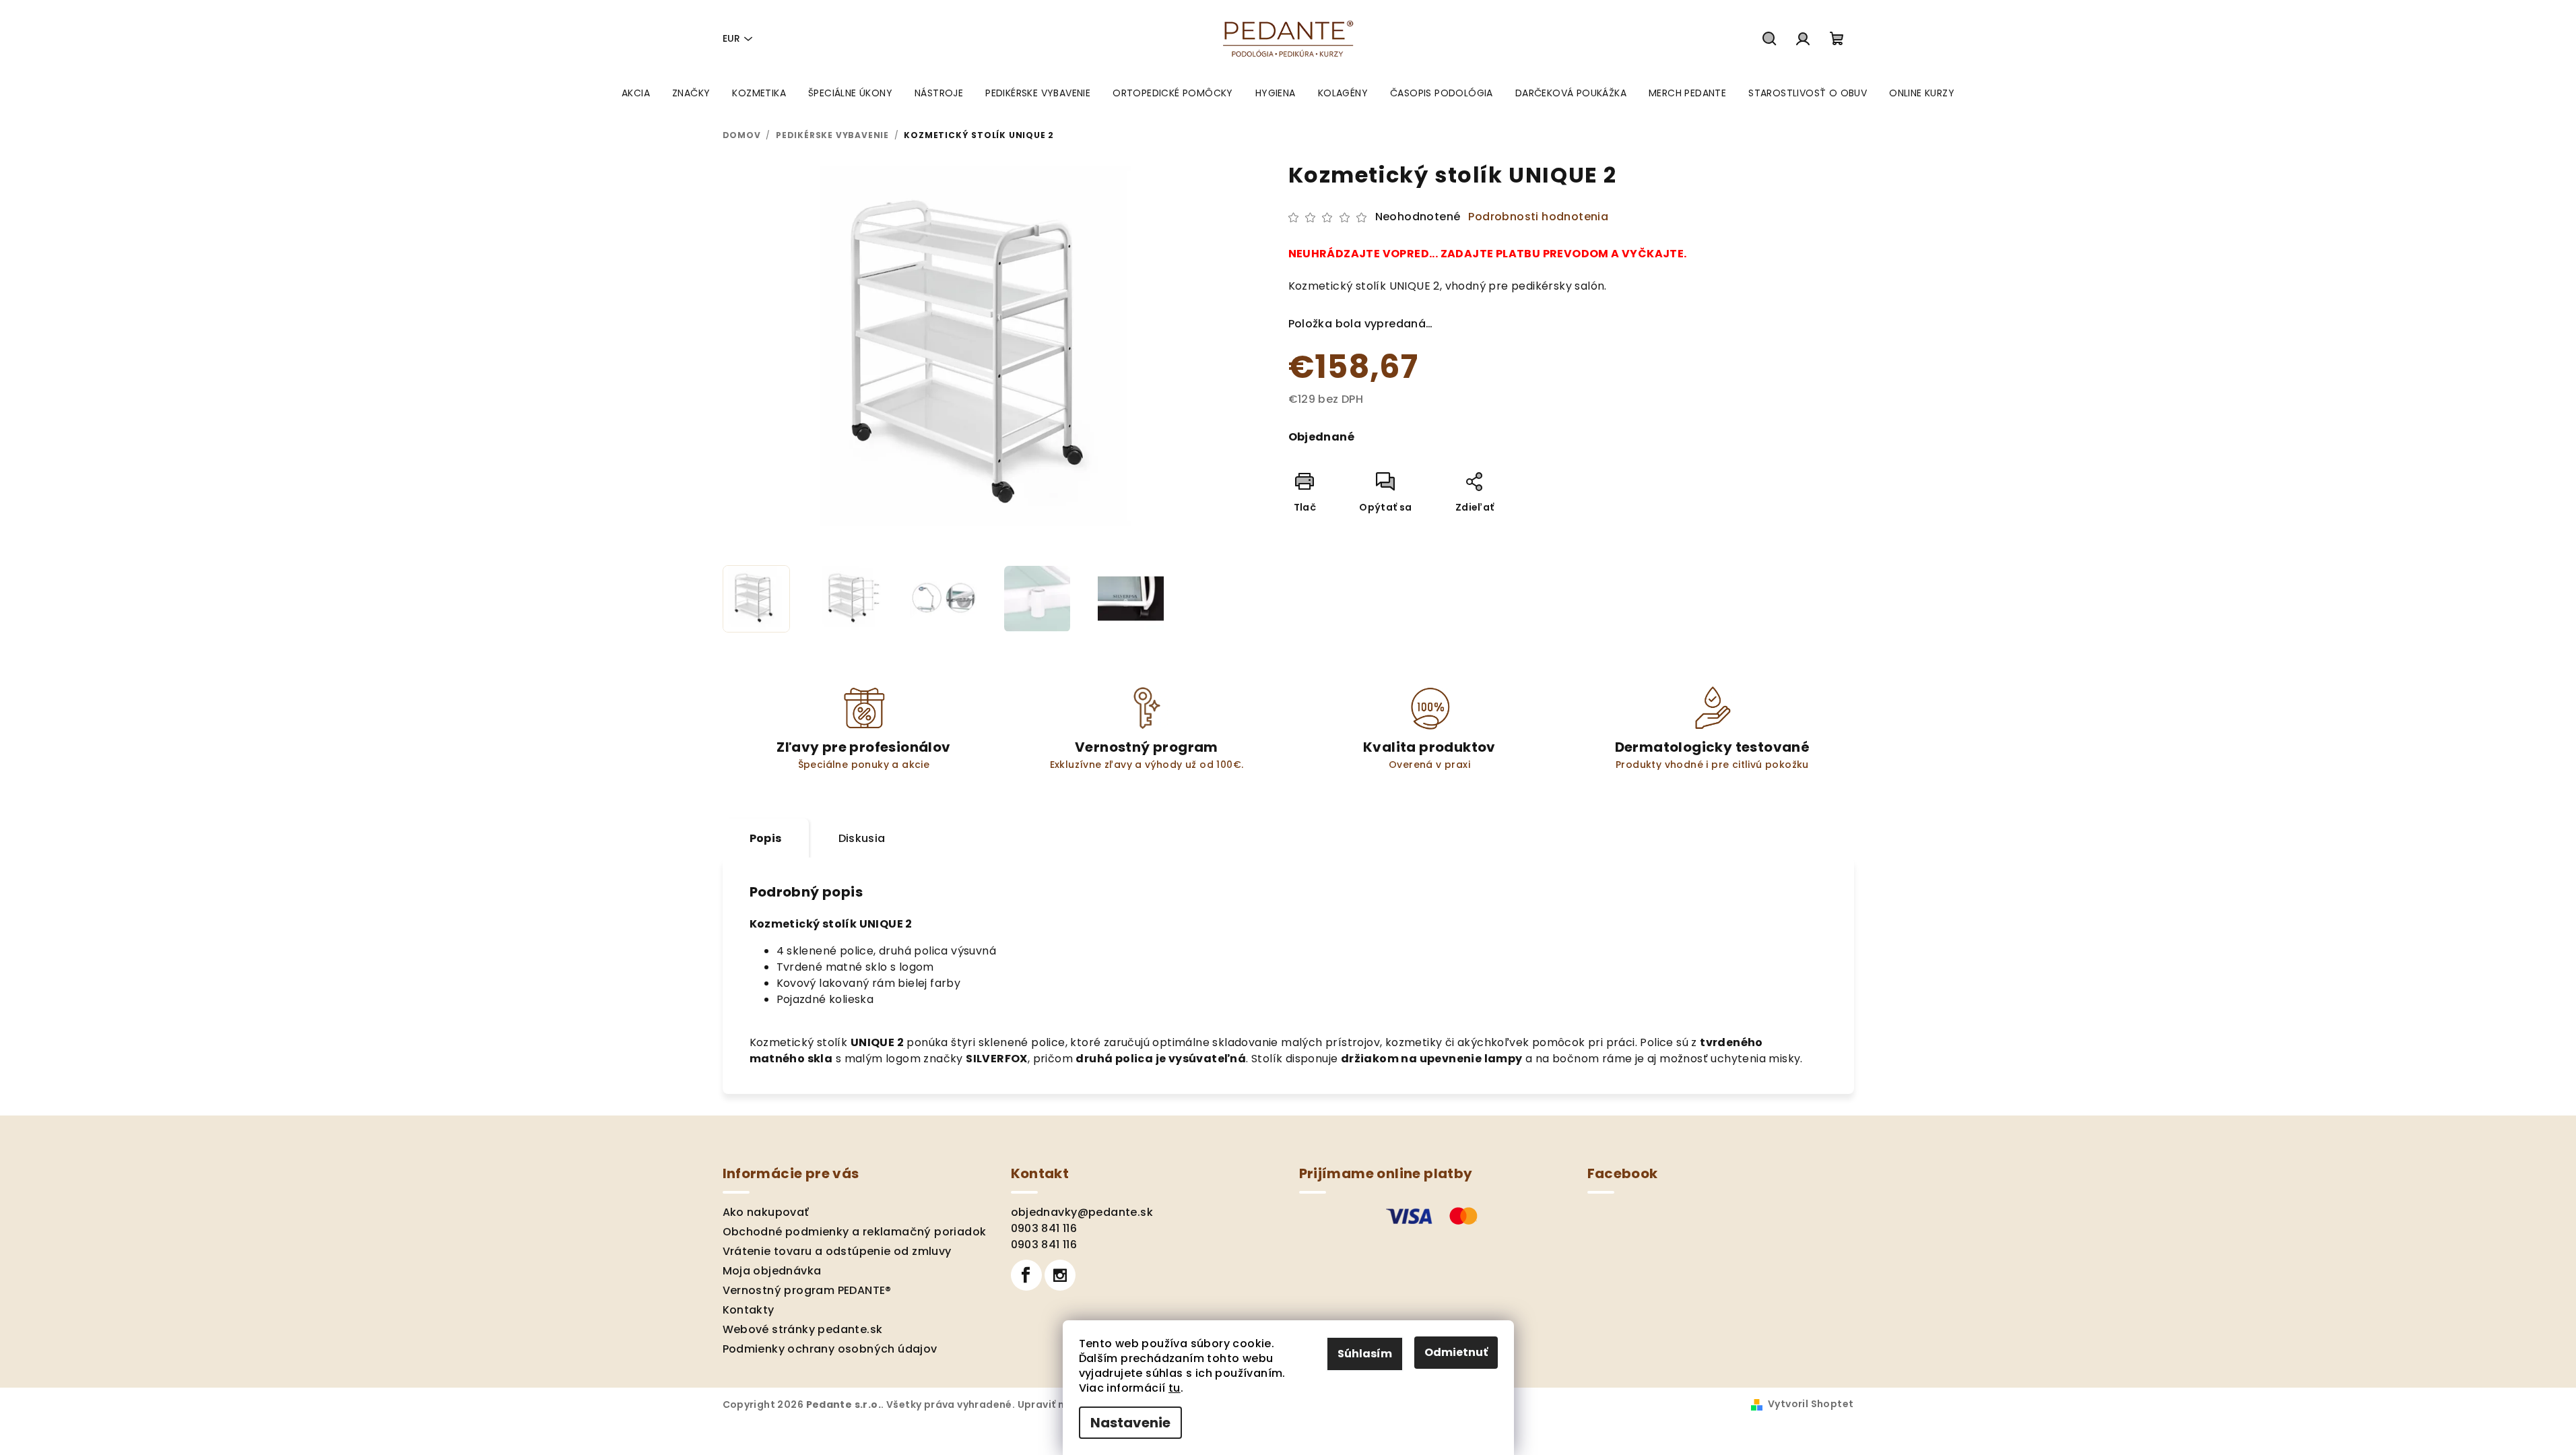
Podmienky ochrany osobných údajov (830, 1349)
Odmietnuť (1456, 1352)
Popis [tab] (766, 838)
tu (1175, 1388)
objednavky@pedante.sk (1082, 1212)
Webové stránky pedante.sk (803, 1329)
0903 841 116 (1044, 1228)
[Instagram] (1060, 1275)
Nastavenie (1130, 1423)
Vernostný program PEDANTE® (807, 1290)
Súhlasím (1365, 1354)
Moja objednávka (772, 1271)
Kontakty (749, 1310)
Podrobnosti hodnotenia (1538, 217)
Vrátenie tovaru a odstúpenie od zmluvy (837, 1251)
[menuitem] (636, 93)
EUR (731, 38)
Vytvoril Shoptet (1811, 1404)
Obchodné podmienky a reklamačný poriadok (855, 1232)
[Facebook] (1026, 1275)
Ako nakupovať (766, 1212)
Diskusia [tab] (862, 838)
